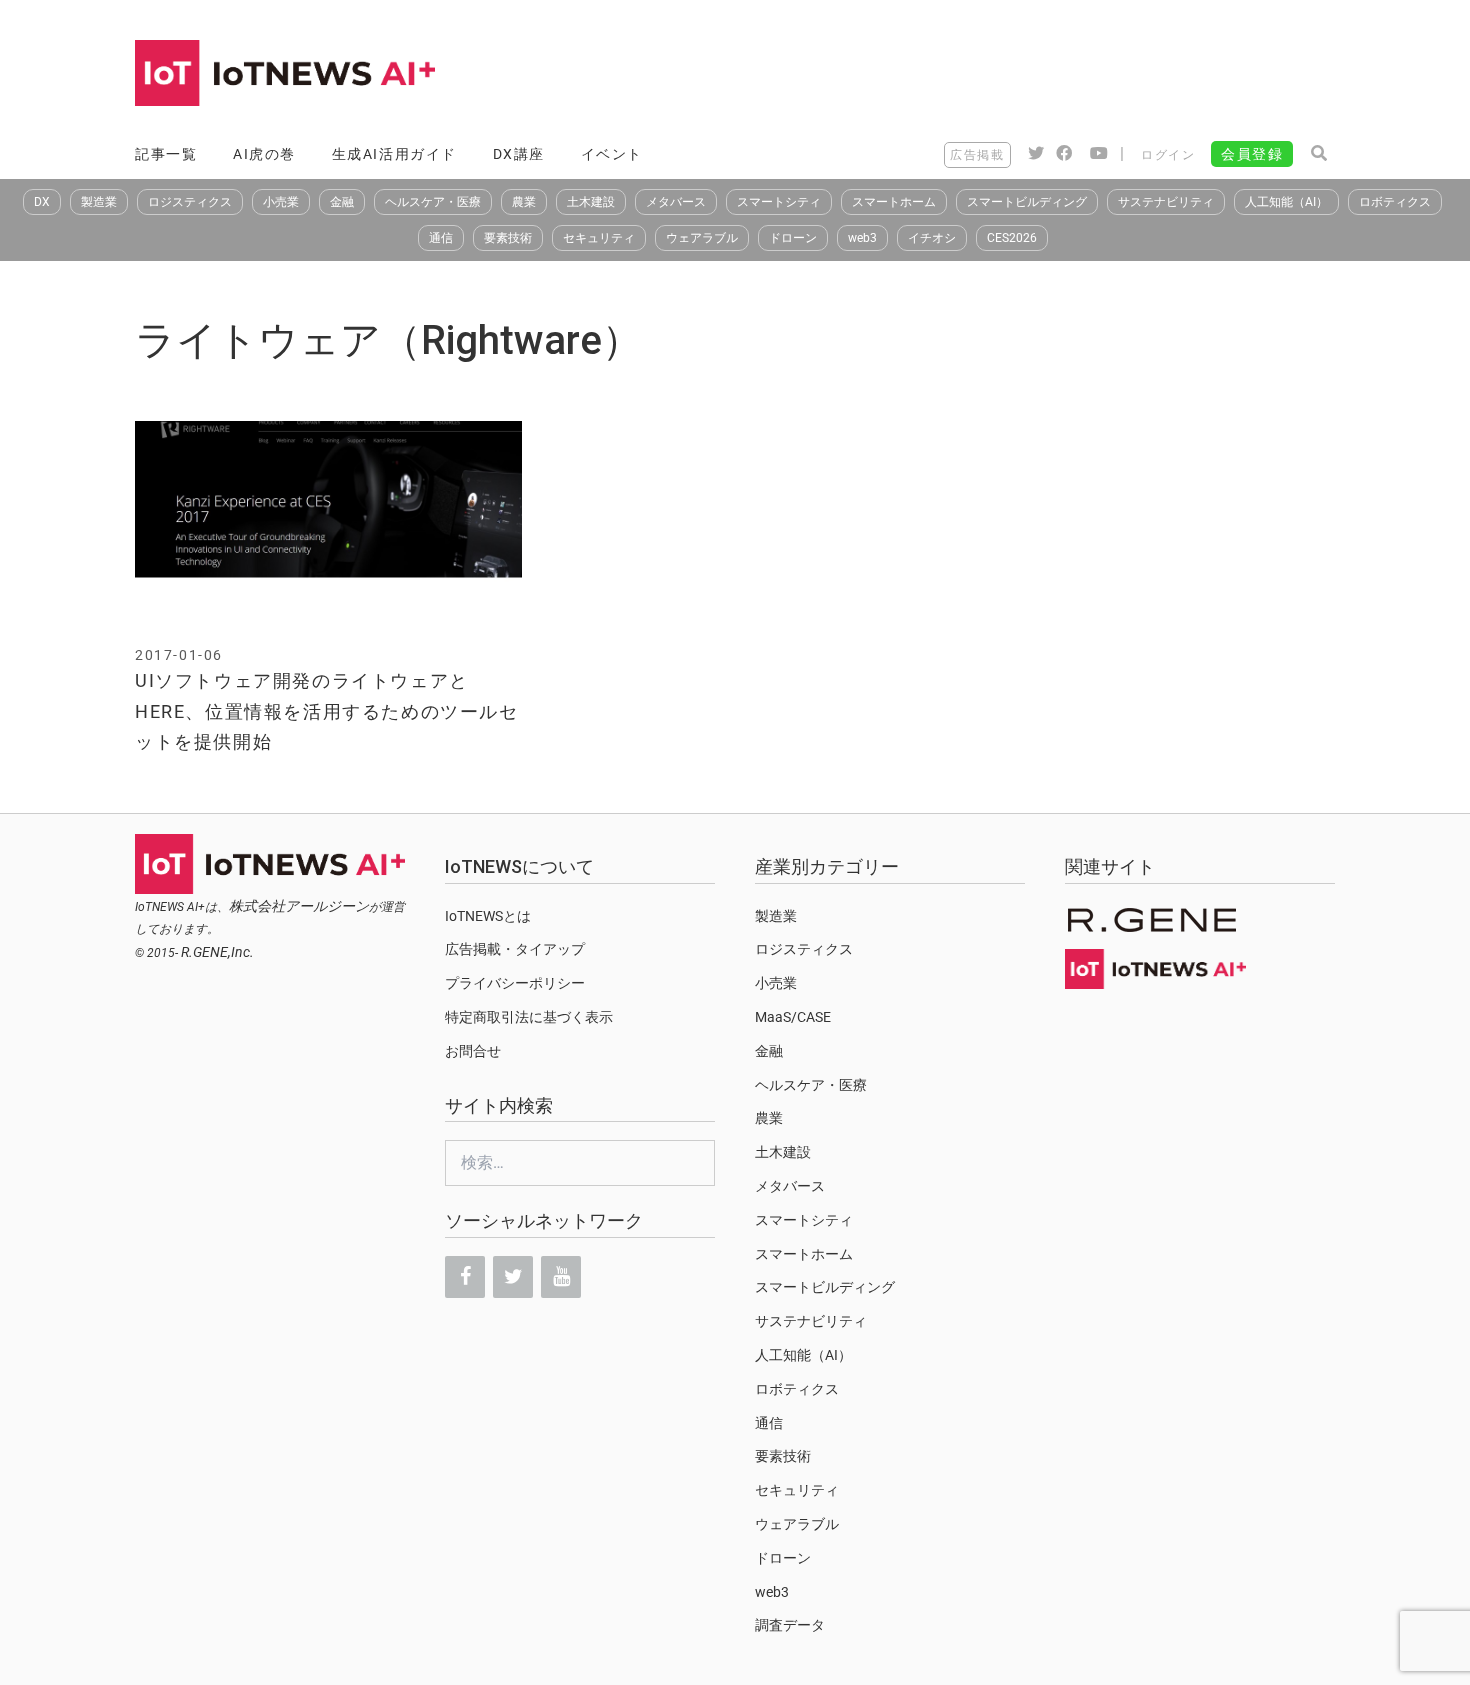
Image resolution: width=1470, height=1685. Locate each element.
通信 (441, 238)
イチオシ (932, 238)
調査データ (790, 1625)
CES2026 (1012, 238)
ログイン (1168, 155)
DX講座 (519, 154)
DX (42, 202)
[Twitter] (513, 1277)
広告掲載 (977, 155)
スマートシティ (779, 202)
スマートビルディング (1027, 202)
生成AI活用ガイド (394, 154)
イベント (612, 154)
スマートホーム (894, 202)
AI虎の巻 (264, 154)
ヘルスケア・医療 (433, 202)
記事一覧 (166, 154)
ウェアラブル (702, 238)
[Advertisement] (971, 75)
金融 (342, 202)
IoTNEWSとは (488, 916)
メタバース (676, 202)
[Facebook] (465, 1277)
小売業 (281, 202)
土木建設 (591, 202)
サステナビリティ (1166, 202)
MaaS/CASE (793, 1017)
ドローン (793, 238)
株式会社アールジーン (299, 906)
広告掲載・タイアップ (515, 949)
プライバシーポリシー (515, 983)
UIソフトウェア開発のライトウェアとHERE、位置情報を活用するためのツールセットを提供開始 (327, 711)
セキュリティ (599, 238)
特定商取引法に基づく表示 (529, 1017)
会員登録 (1252, 154)
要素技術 (508, 238)
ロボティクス (1395, 202)
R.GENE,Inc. (217, 952)
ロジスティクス (190, 202)
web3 (862, 238)
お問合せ (473, 1051)
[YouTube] (561, 1277)
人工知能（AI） (1286, 202)
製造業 (99, 202)
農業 (524, 202)
